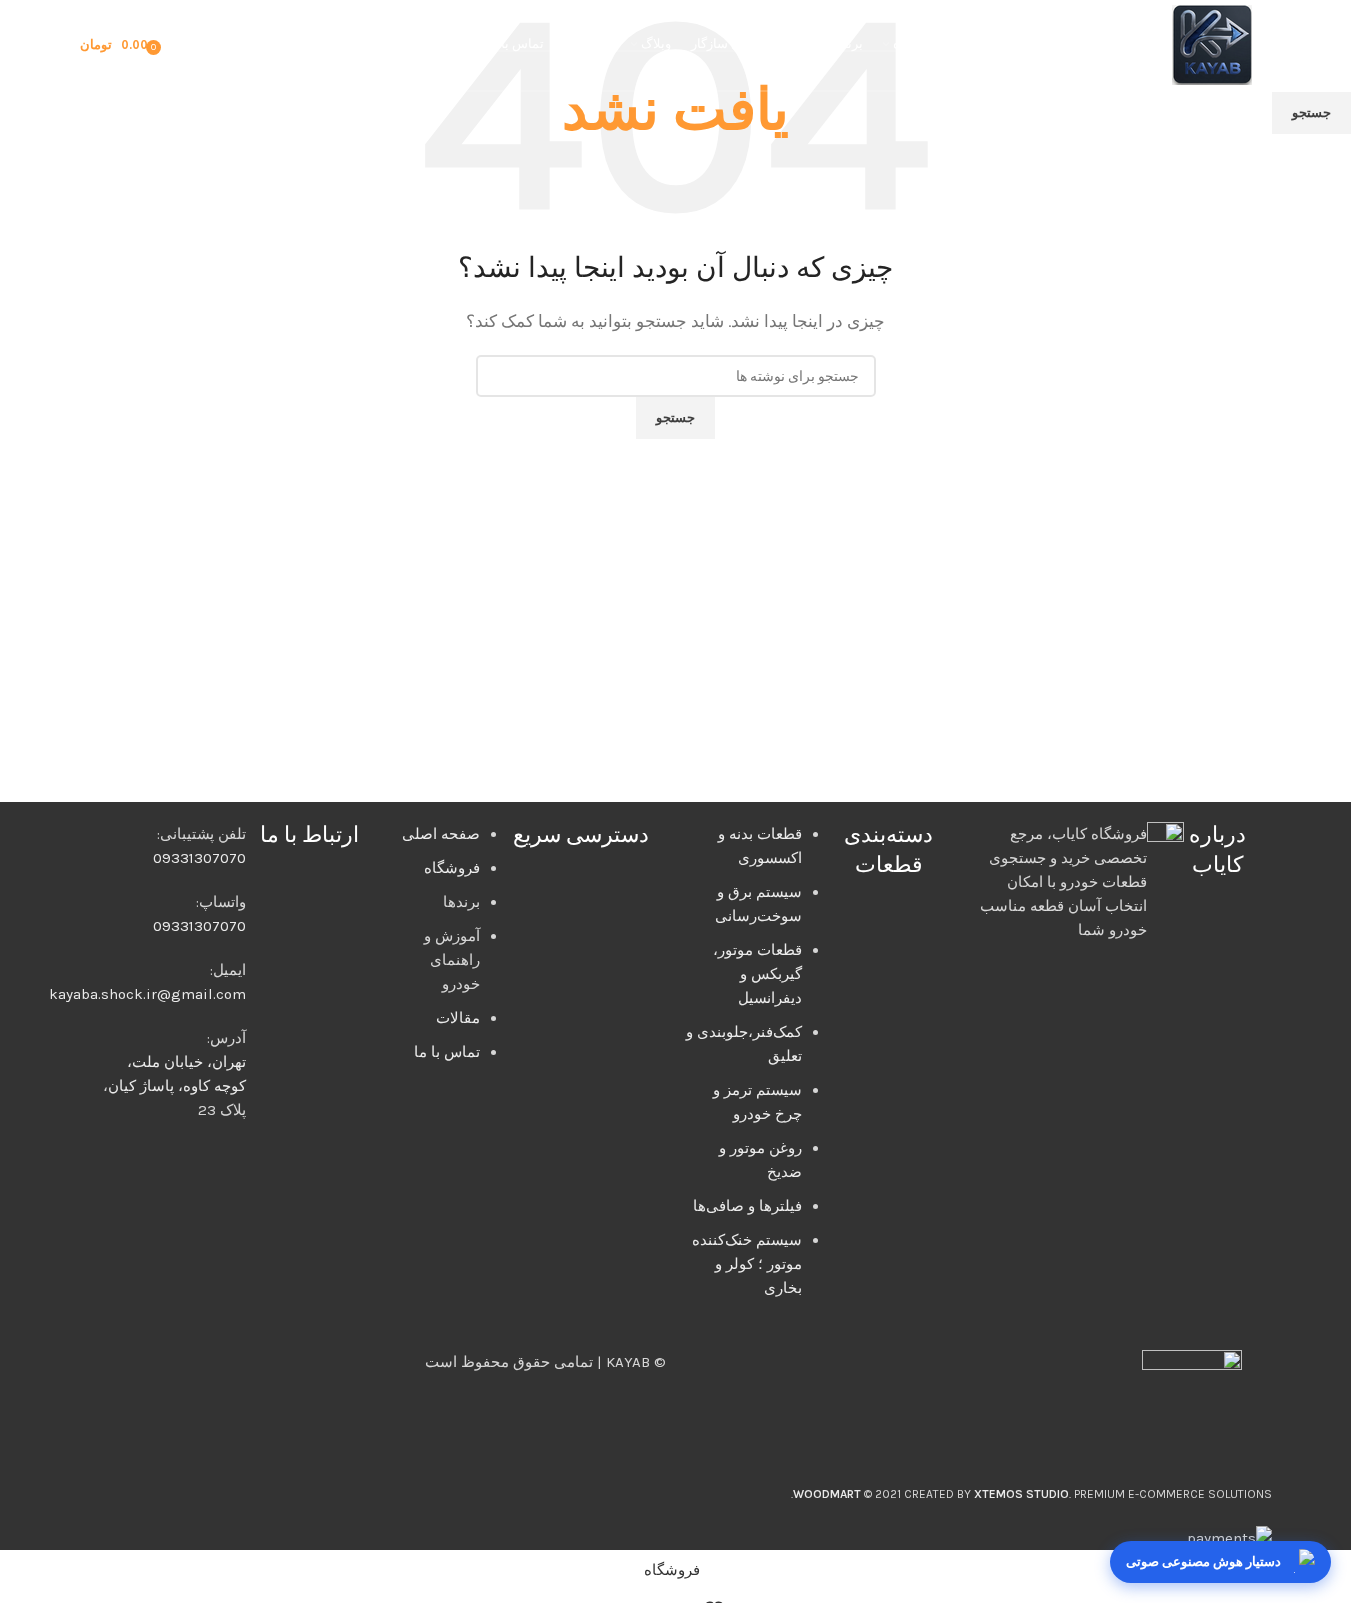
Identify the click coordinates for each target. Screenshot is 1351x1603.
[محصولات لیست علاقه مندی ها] (185, 45)
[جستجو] (215, 45)
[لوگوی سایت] (1212, 44)
